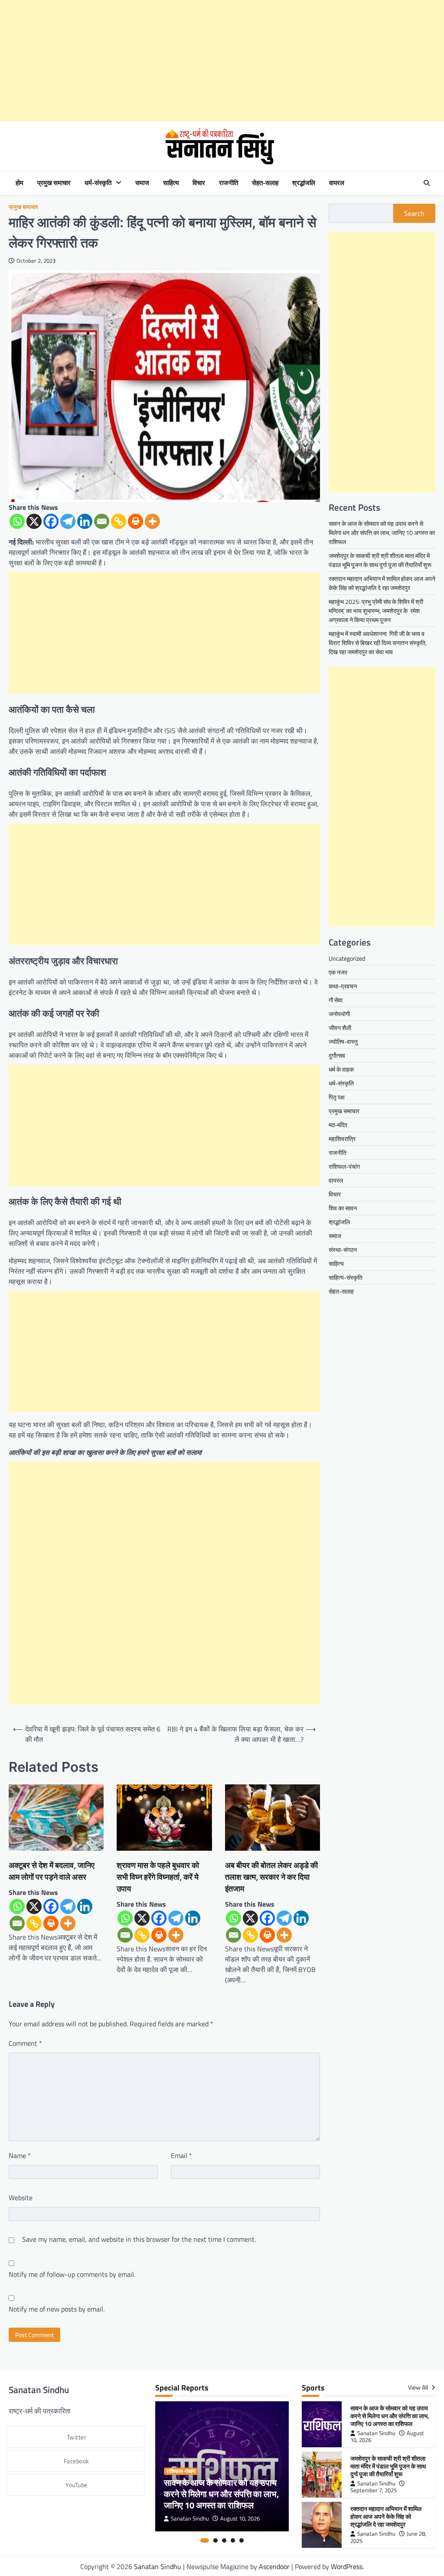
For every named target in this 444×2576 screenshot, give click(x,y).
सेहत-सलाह (265, 183)
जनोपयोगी (339, 1014)
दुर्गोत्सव (337, 1055)
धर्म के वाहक (341, 1069)
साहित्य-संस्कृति (346, 1277)
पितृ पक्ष (337, 1097)
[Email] (102, 521)
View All (419, 2387)
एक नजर (338, 972)
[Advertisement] (222, 61)
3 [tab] (224, 2540)
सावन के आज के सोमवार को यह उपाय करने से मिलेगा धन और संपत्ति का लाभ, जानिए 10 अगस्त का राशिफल (382, 533)
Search (414, 213)
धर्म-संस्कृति (98, 183)
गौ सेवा (336, 1000)
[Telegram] (68, 521)
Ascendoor (274, 2566)
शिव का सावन (343, 1208)
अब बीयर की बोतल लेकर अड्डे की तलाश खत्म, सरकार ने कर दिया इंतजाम (271, 1877)
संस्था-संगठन (343, 1250)
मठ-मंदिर (338, 1125)
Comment (25, 2043)
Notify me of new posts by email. (57, 2309)
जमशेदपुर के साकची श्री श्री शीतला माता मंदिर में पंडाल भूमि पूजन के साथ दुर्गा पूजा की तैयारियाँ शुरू (380, 560)
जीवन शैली (340, 1028)
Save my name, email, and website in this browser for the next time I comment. (139, 2239)
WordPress (347, 2566)
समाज (142, 183)
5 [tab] (242, 2540)
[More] (152, 521)
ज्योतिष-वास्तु (343, 1042)
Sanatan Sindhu (190, 2519)
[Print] (135, 521)
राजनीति (229, 183)
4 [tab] (233, 2540)
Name (20, 2155)
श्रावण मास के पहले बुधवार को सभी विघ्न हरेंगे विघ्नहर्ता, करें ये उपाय (158, 1877)
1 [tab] (205, 2540)
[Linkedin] (85, 521)
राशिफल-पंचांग (344, 1166)
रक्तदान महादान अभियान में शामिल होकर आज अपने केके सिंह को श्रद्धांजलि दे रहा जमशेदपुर (382, 583)
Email (181, 2155)
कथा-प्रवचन (343, 986)
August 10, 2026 (240, 2519)
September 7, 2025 (374, 2490)
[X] (34, 521)
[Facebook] (51, 521)
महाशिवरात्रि (342, 1139)
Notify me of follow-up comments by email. (72, 2274)
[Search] (427, 183)
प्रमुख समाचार (54, 183)
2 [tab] (215, 2540)
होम (20, 183)
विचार (199, 183)
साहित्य (171, 183)
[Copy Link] (119, 521)
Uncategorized (347, 958)
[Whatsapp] (17, 521)
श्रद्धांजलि (304, 183)
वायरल (337, 183)
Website (21, 2198)
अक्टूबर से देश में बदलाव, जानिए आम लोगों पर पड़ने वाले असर (52, 1871)
